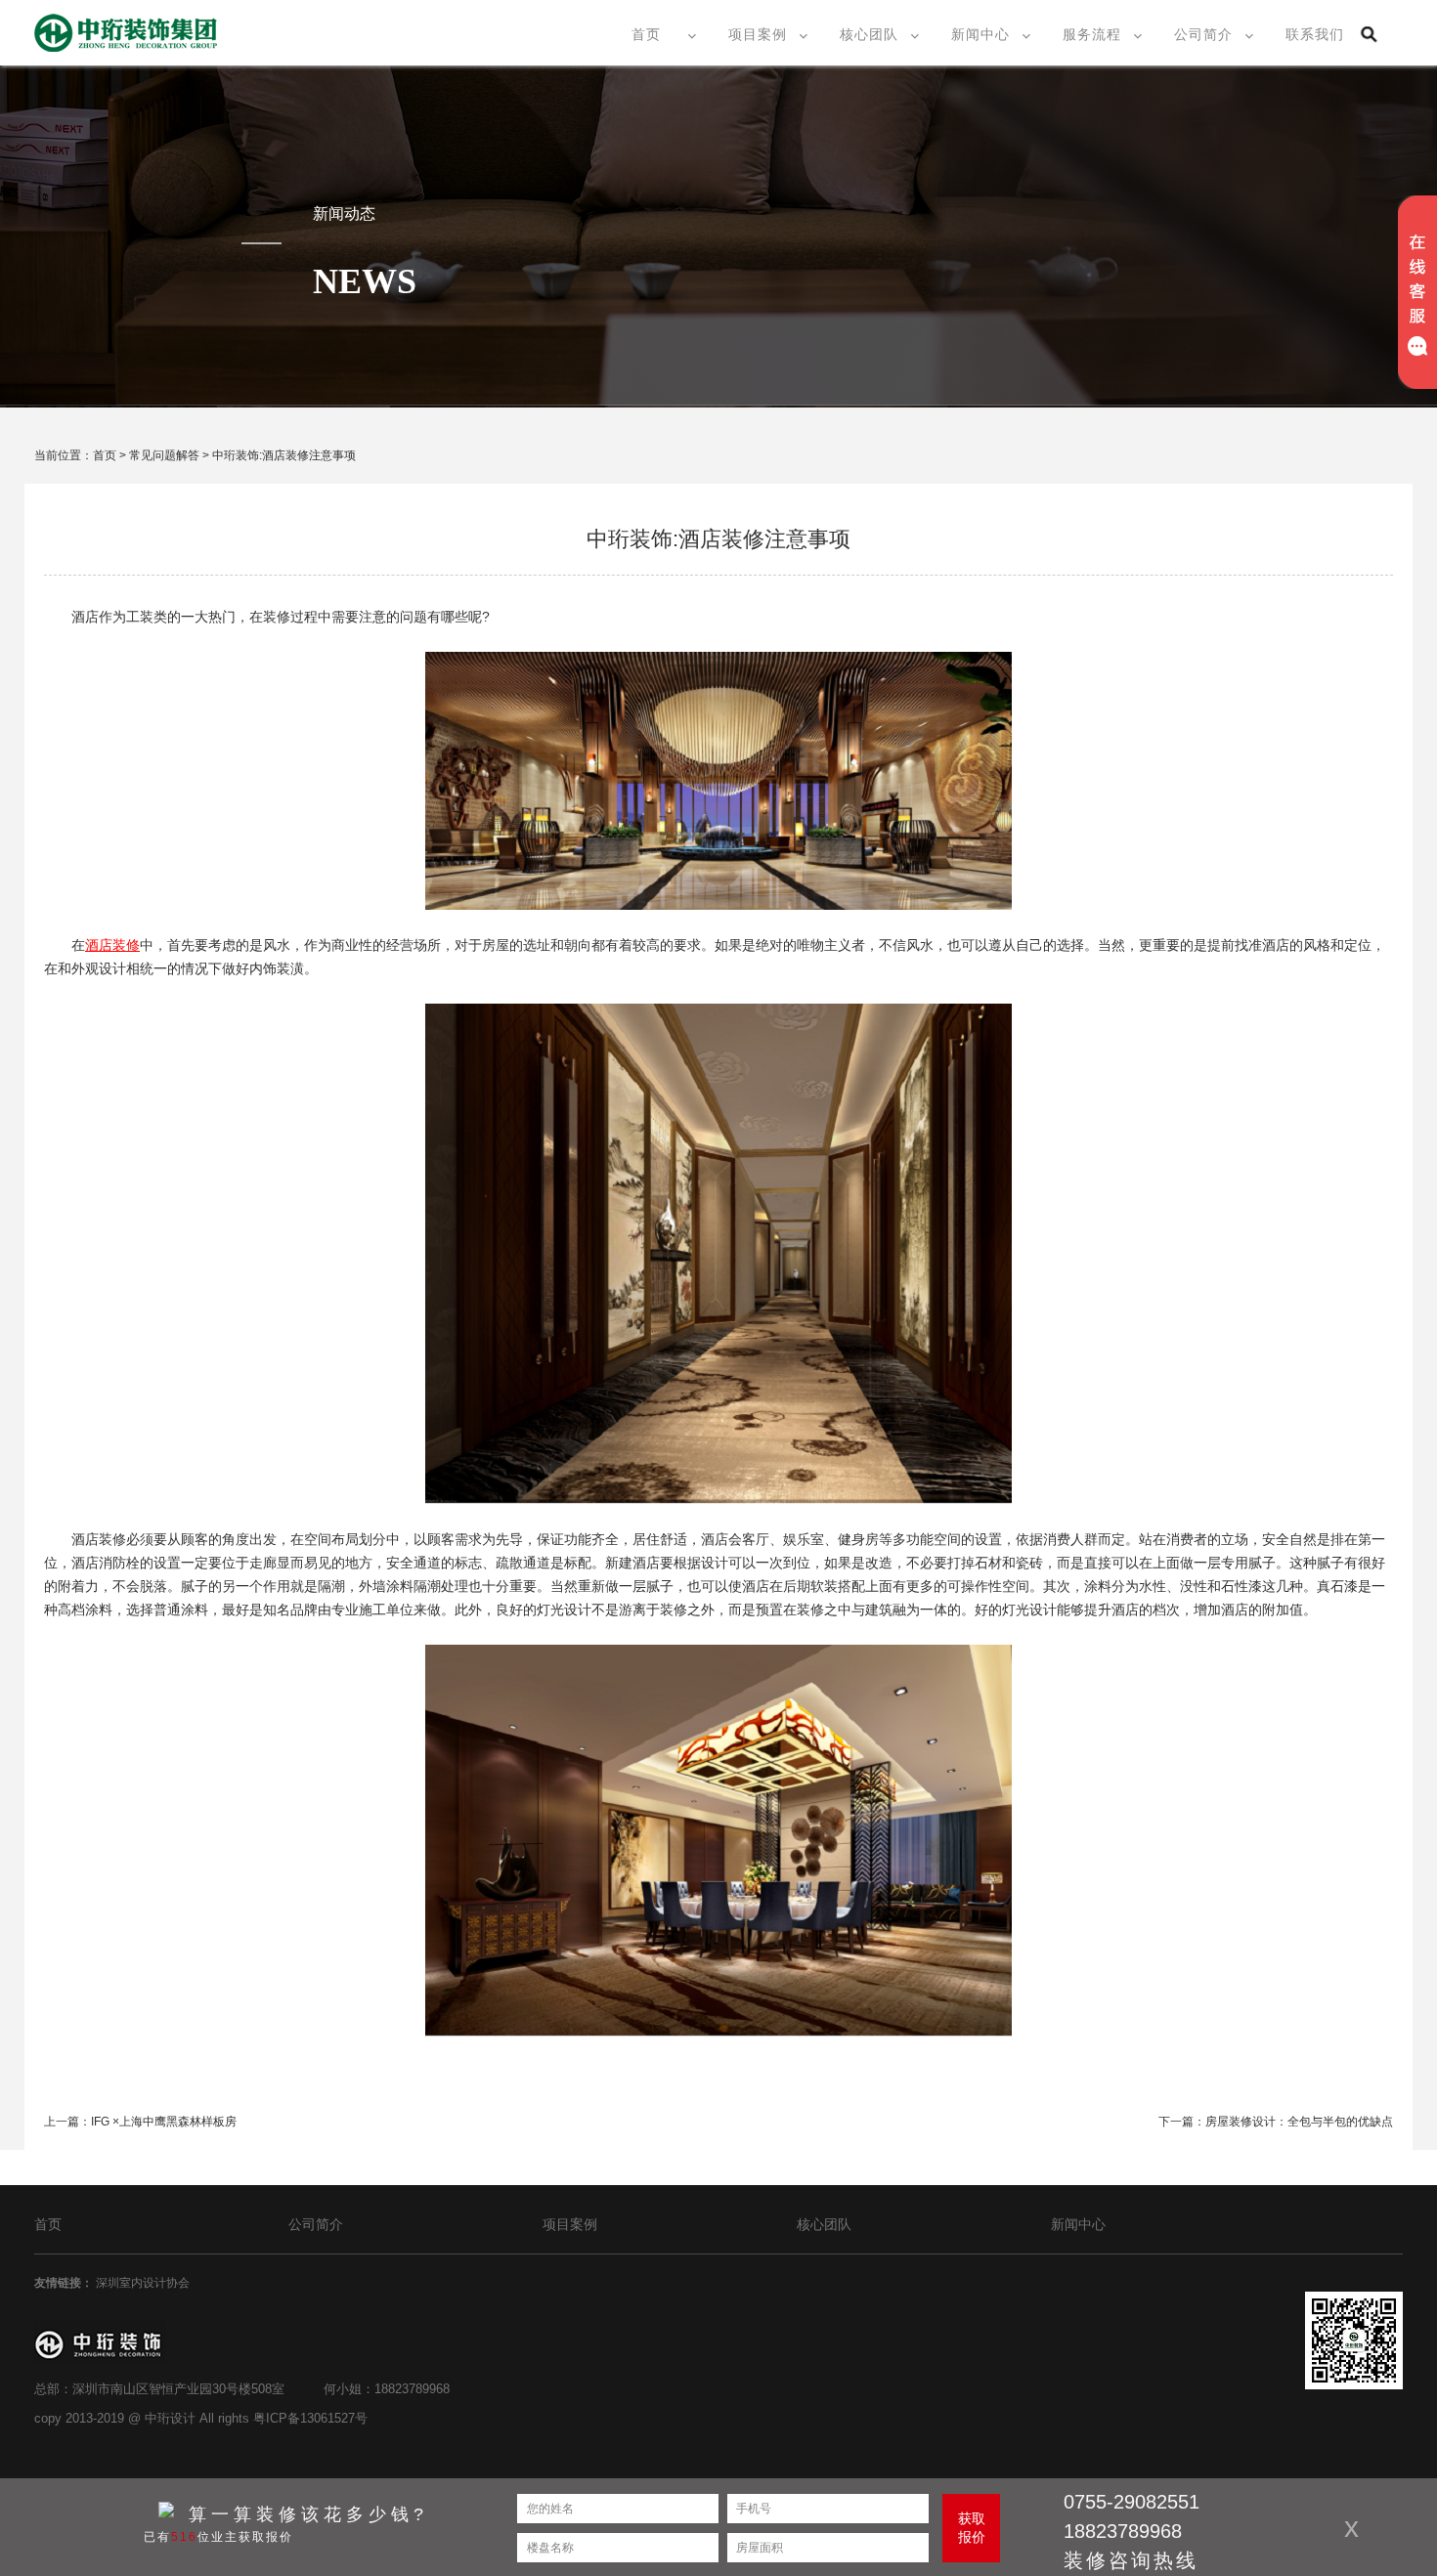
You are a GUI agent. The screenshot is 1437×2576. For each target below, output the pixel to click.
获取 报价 (972, 2528)
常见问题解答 (164, 455)
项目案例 (758, 34)
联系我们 (1315, 34)
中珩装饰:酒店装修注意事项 (284, 455)
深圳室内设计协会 (144, 2283)
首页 (646, 34)
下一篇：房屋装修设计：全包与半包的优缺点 (1276, 2122)
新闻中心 (980, 34)
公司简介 (1203, 34)
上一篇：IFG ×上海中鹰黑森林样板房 (140, 2122)
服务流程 (1092, 34)
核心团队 (869, 34)
